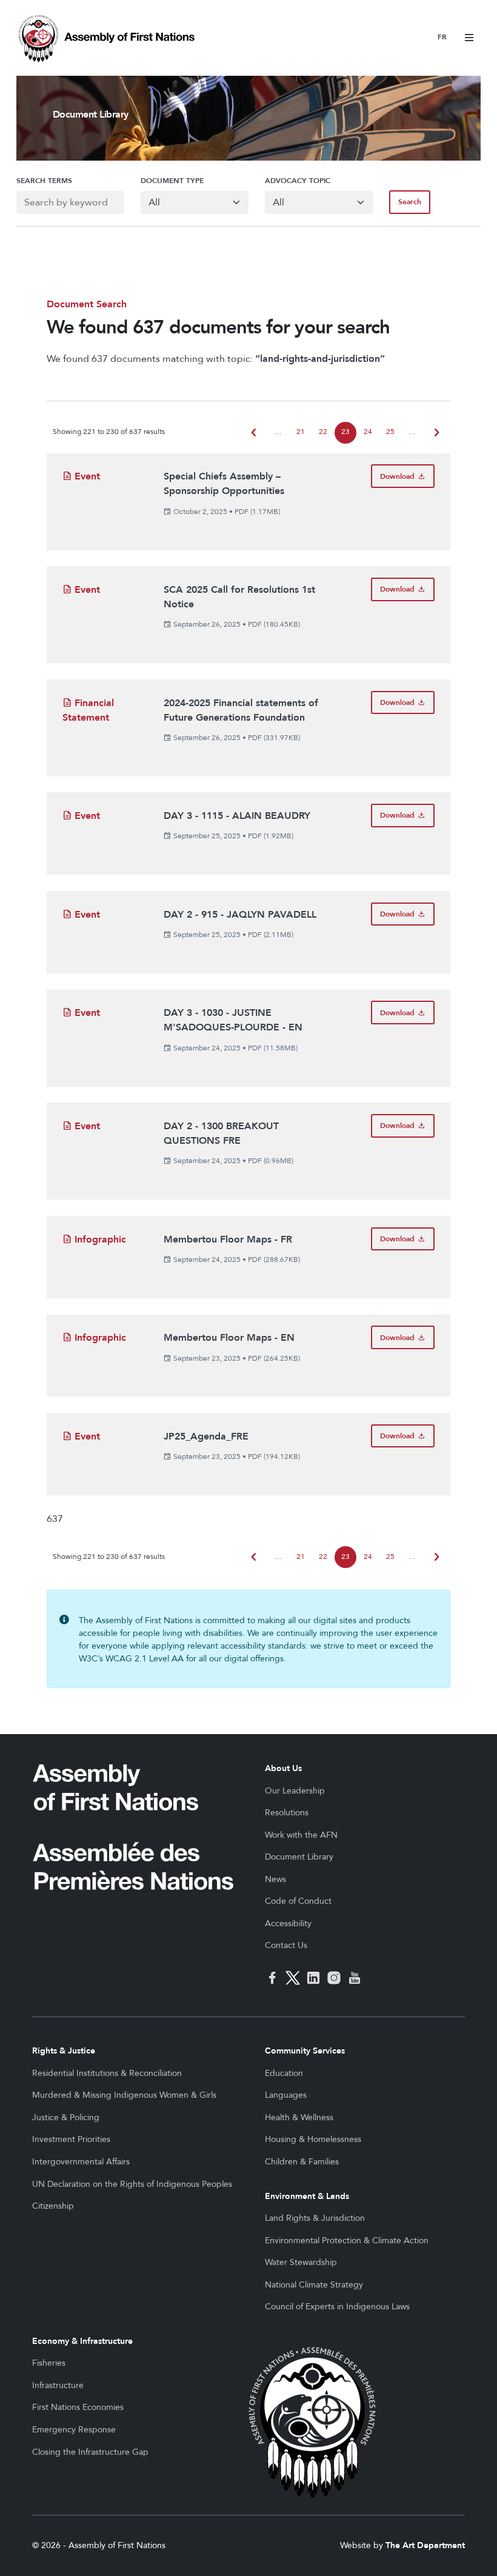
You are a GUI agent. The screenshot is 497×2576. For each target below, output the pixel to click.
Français (442, 38)
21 (301, 432)
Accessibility (288, 1924)
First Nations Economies (78, 2407)
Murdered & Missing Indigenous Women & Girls (124, 2095)
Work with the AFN (301, 1835)
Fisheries (49, 2363)
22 (323, 432)
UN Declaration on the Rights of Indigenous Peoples (132, 2184)
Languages (286, 2095)
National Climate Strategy (314, 2285)
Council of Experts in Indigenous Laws (337, 2307)
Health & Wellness (299, 2117)
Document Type (172, 181)
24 (368, 432)
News (275, 1879)
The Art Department (425, 2545)
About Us (283, 1768)
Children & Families (302, 2162)
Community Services (305, 2051)
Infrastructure (58, 2385)
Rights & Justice (64, 2051)
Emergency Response (74, 2430)
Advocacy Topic (298, 181)
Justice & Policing (66, 2117)
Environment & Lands (307, 2196)
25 (390, 432)
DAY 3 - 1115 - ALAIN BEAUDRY (237, 816)
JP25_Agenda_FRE (206, 1436)
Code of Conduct (298, 1901)
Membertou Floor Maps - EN (229, 1338)
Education (284, 2073)
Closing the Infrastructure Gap (90, 2452)
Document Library (299, 1857)
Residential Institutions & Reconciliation (107, 2073)
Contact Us (286, 1945)
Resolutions (287, 1813)
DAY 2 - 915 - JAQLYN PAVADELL (240, 915)
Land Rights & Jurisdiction (315, 2218)
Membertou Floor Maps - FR (228, 1240)
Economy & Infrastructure (82, 2341)
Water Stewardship (301, 2262)
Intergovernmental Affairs (81, 2162)
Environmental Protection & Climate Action (347, 2241)
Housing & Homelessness (313, 2139)
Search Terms (44, 181)
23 (345, 432)
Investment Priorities (71, 2139)
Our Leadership (295, 1791)
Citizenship (53, 2206)
